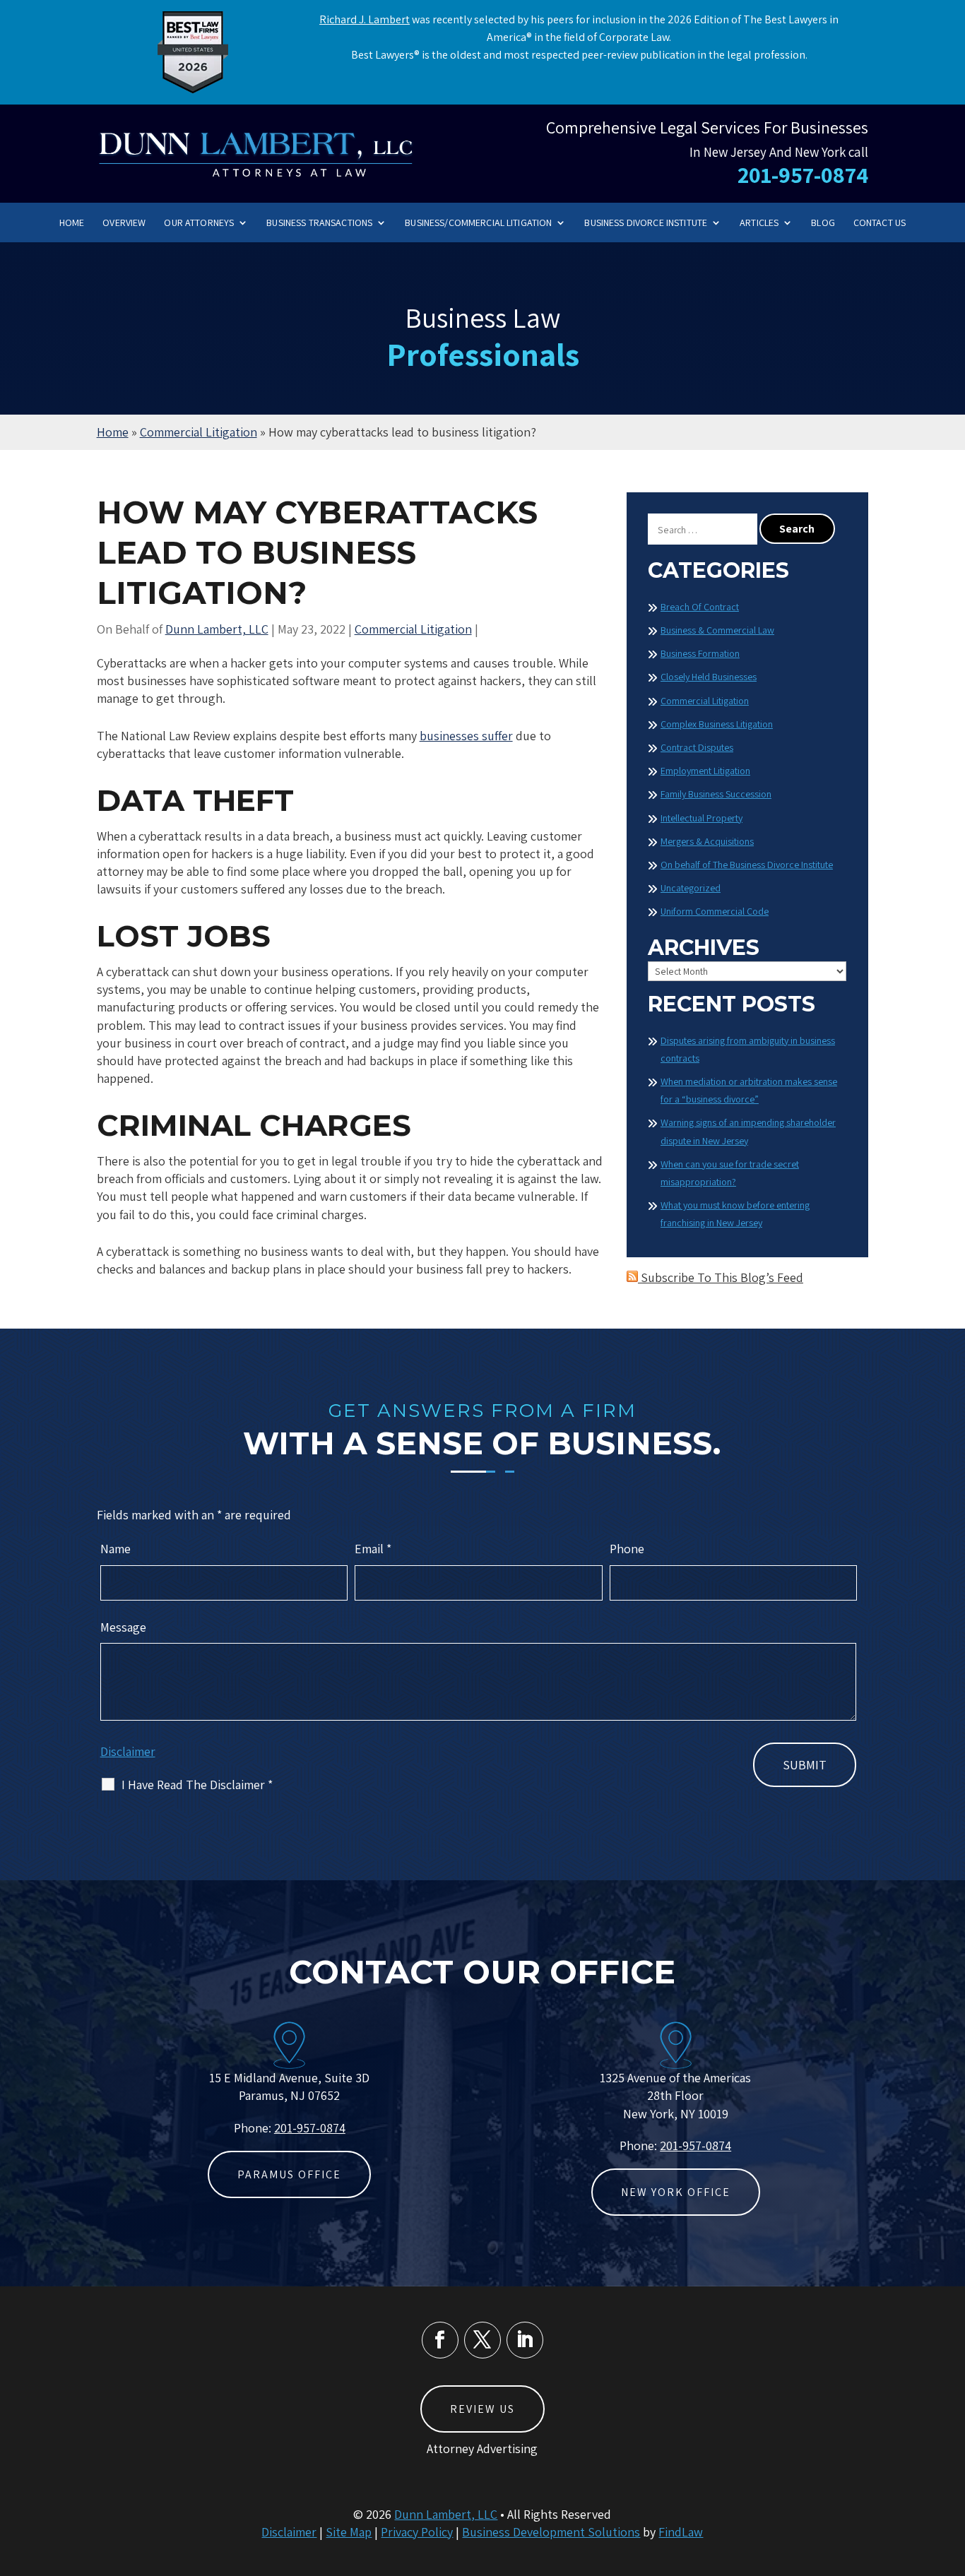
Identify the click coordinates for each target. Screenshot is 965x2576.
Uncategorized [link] (691, 888)
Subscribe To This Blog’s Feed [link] (721, 1277)
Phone (627, 1549)
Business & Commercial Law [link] (717, 630)
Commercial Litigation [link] (413, 629)
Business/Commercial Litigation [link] (478, 223)
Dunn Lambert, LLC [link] (217, 629)
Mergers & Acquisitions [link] (707, 841)
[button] (440, 2340)
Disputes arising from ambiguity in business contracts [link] (748, 1049)
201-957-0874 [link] (803, 174)
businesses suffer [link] (466, 736)
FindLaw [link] (681, 2532)
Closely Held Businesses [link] (709, 677)
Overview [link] (124, 223)
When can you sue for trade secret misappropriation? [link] (730, 1173)
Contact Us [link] (880, 223)
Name (116, 1549)
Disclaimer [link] (289, 2532)
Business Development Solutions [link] (551, 2532)
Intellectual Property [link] (701, 818)
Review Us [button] (482, 2409)
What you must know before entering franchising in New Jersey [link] (735, 1214)
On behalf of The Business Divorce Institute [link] (747, 865)
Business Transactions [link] (319, 223)
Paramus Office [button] (289, 2174)
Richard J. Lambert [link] (365, 19)
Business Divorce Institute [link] (646, 223)
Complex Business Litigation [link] (717, 724)
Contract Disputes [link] (697, 747)
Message (123, 1627)
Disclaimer (128, 1751)
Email (373, 1549)
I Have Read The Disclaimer (197, 1785)
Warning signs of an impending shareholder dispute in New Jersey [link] (748, 1131)
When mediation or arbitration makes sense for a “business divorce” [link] (749, 1090)
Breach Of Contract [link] (700, 607)
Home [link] (72, 223)
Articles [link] (759, 223)
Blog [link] (823, 223)
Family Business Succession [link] (716, 794)
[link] (256, 153)
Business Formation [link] (700, 653)
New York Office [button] (676, 2192)
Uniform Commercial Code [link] (715, 911)
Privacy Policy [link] (417, 2532)
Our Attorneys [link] (199, 223)
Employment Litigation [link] (705, 771)
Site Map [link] (349, 2532)
